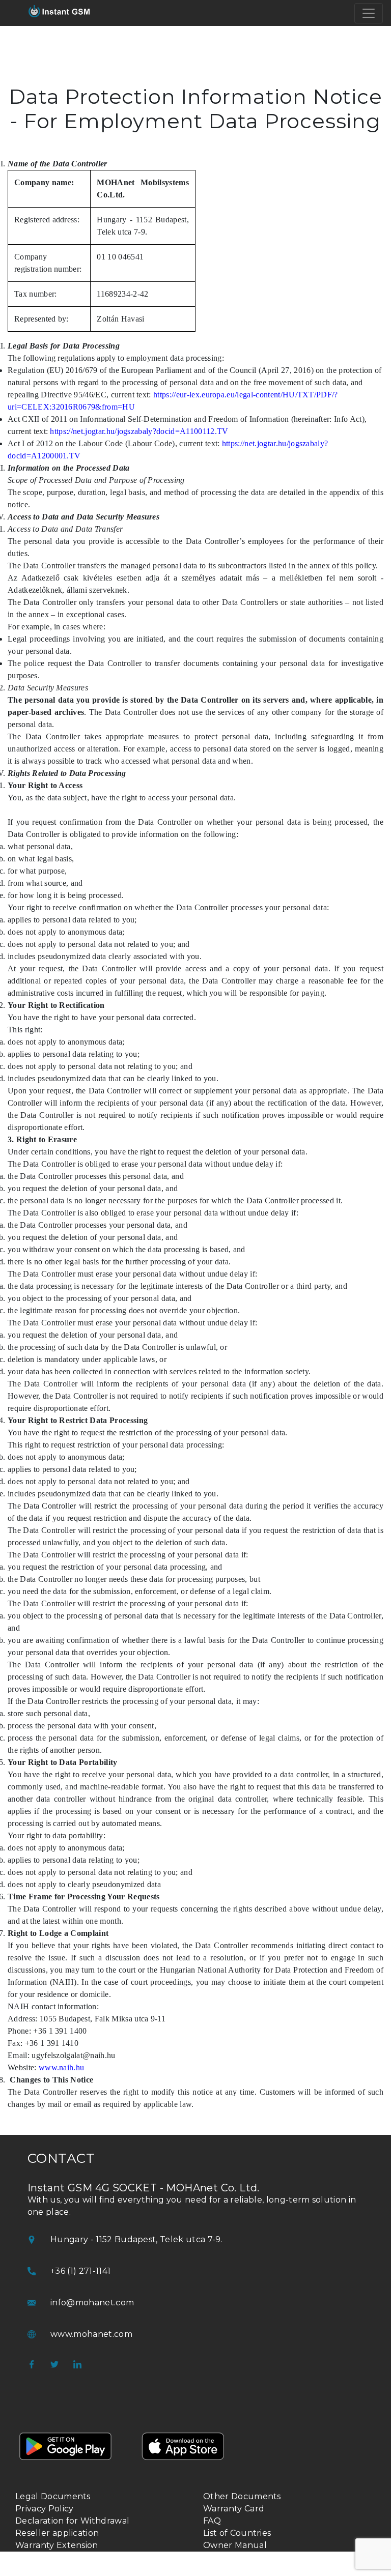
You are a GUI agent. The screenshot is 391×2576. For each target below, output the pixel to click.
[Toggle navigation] (369, 13)
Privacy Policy (44, 2509)
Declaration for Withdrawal (72, 2521)
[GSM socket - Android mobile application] (66, 2464)
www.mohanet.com (91, 2334)
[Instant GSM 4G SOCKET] (59, 13)
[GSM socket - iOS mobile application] (183, 2464)
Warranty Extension (57, 2545)
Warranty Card (234, 2509)
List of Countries (237, 2533)
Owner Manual (235, 2545)
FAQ (212, 2521)
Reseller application (57, 2533)
